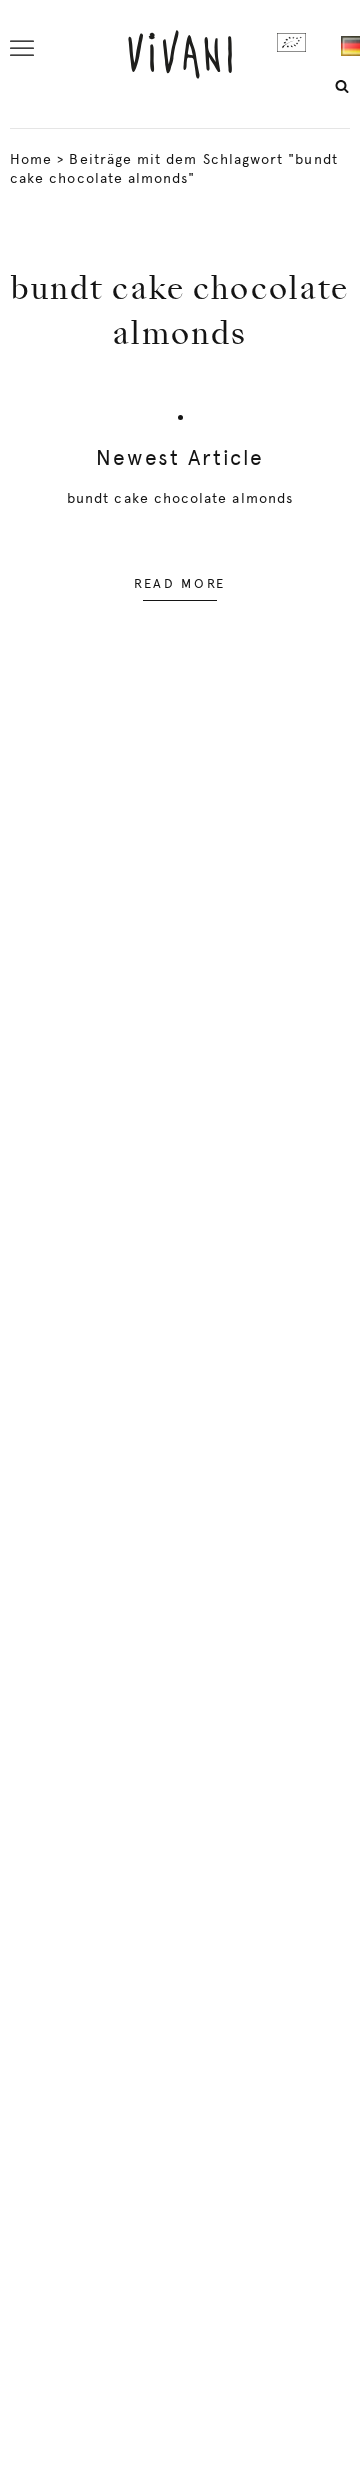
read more (180, 583)
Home (31, 159)
